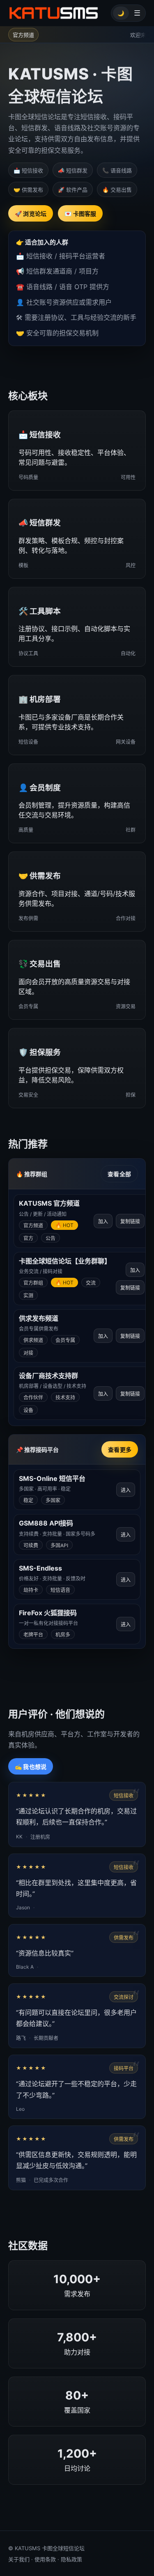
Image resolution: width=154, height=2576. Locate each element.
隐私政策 (71, 2559)
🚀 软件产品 (73, 190)
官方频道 (23, 35)
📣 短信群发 (73, 170)
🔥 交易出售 (117, 190)
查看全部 (119, 1174)
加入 (103, 1221)
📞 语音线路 (117, 170)
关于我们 (19, 2559)
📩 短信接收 (28, 170)
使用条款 (45, 2559)
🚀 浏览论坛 (31, 214)
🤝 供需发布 (28, 190)
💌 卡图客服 (80, 214)
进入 (126, 1490)
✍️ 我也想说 (31, 1767)
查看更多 (120, 1450)
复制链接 (130, 1222)
